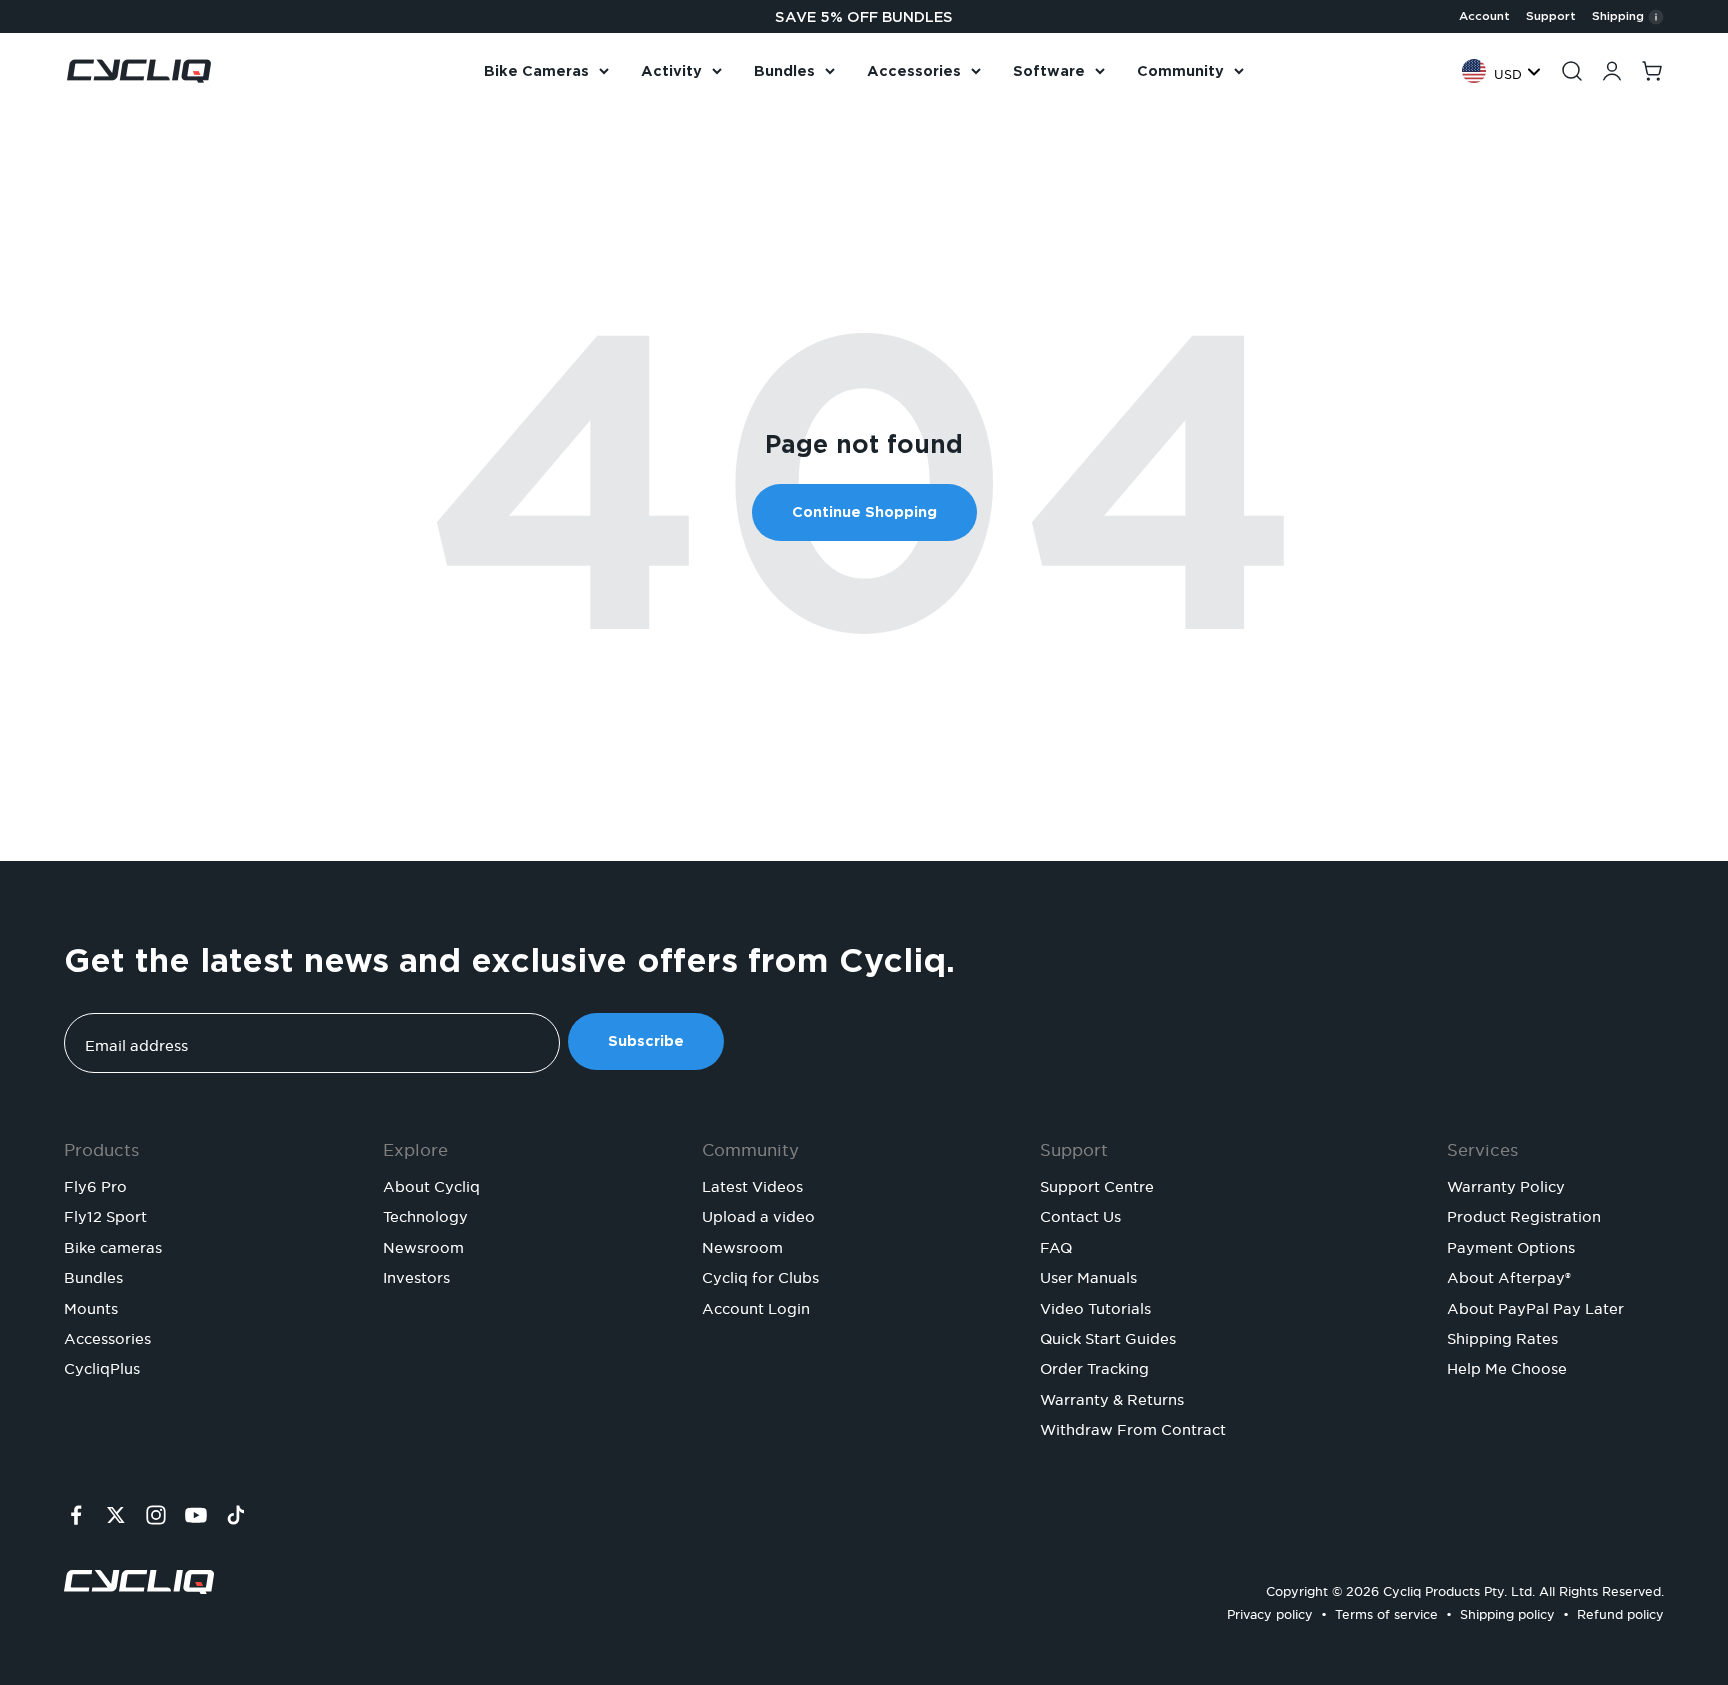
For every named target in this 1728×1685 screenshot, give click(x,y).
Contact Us (1080, 1214)
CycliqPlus (102, 1366)
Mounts (91, 1306)
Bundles (784, 71)
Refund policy (1620, 1611)
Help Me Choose (1507, 1366)
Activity (671, 71)
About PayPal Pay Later (1535, 1306)
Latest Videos (752, 1184)
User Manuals (1088, 1275)
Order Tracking (1094, 1366)
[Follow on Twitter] (116, 1515)
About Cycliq (431, 1184)
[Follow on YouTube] (196, 1515)
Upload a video (758, 1214)
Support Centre (1097, 1184)
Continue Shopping (864, 512)
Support (1551, 16)
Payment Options (1511, 1245)
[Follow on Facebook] (76, 1515)
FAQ (1056, 1245)
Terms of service (1386, 1611)
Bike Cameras (536, 71)
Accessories (914, 71)
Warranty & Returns (1112, 1397)
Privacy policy (1270, 1611)
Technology (425, 1214)
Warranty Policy (1506, 1184)
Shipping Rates (1502, 1336)
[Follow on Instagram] (156, 1515)
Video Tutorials (1095, 1306)
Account (1484, 16)
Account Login (756, 1306)
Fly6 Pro (95, 1184)
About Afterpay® (1509, 1275)
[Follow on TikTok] (236, 1515)
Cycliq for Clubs (760, 1275)
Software (1049, 71)
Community (1180, 71)
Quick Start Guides (1108, 1336)
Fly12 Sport (105, 1214)
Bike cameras (113, 1245)
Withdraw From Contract (1133, 1427)
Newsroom (423, 1245)
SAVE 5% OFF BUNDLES (864, 17)
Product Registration (1524, 1214)
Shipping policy (1507, 1611)
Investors (416, 1275)
